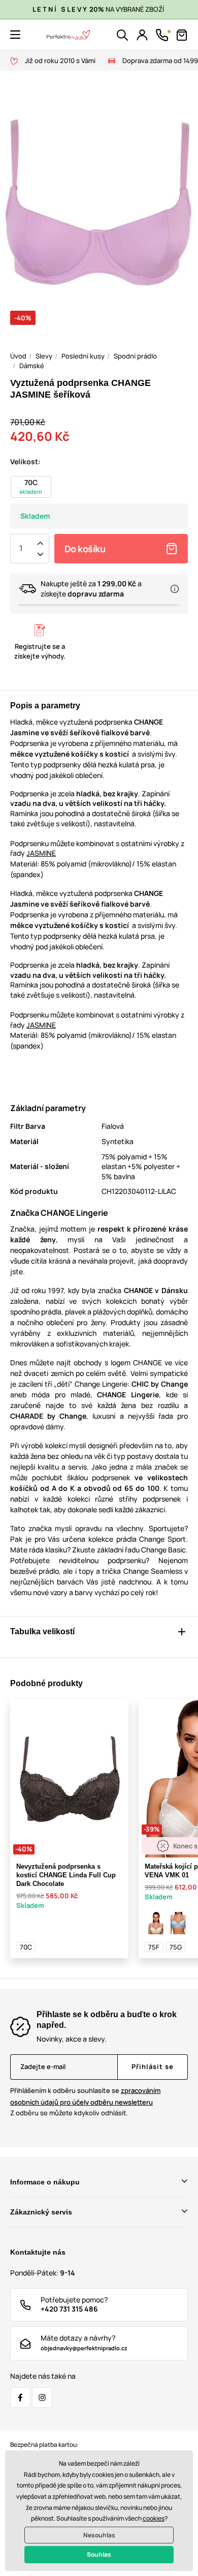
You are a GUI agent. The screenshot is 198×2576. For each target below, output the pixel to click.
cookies (154, 2518)
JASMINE (41, 853)
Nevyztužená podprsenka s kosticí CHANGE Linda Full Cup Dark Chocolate (66, 1875)
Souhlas (99, 2554)
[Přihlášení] (142, 35)
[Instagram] (42, 2398)
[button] (15, 35)
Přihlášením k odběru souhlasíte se (85, 2096)
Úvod (18, 356)
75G (176, 1947)
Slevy (44, 356)
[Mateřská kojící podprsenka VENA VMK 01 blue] (178, 1923)
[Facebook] (20, 2398)
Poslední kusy (83, 356)
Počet (21, 549)
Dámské (32, 366)
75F (154, 1947)
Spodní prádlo (135, 356)
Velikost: (25, 461)
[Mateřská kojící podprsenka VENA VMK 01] (156, 1923)
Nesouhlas (99, 2535)
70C (26, 1947)
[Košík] (182, 35)
